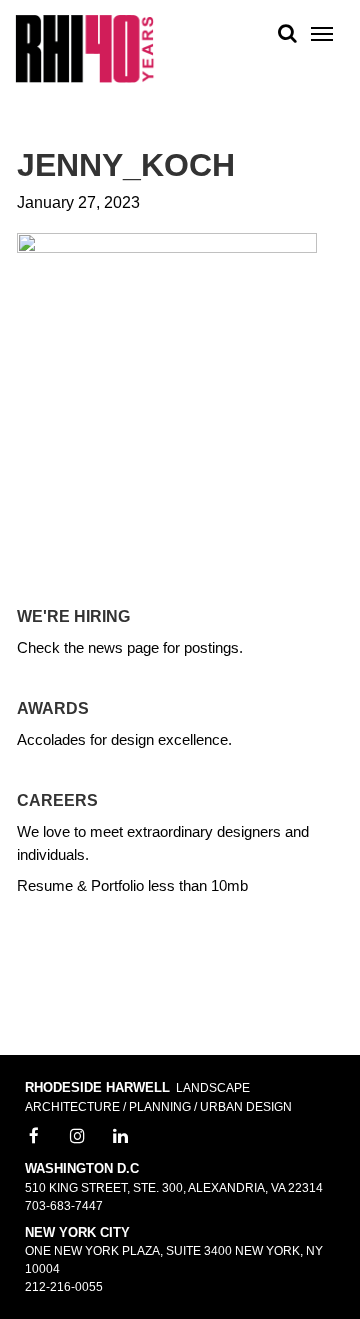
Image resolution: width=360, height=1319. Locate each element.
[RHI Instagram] (78, 1137)
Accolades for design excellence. (124, 739)
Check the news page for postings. (130, 647)
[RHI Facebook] (34, 1137)
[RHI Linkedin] (121, 1137)
